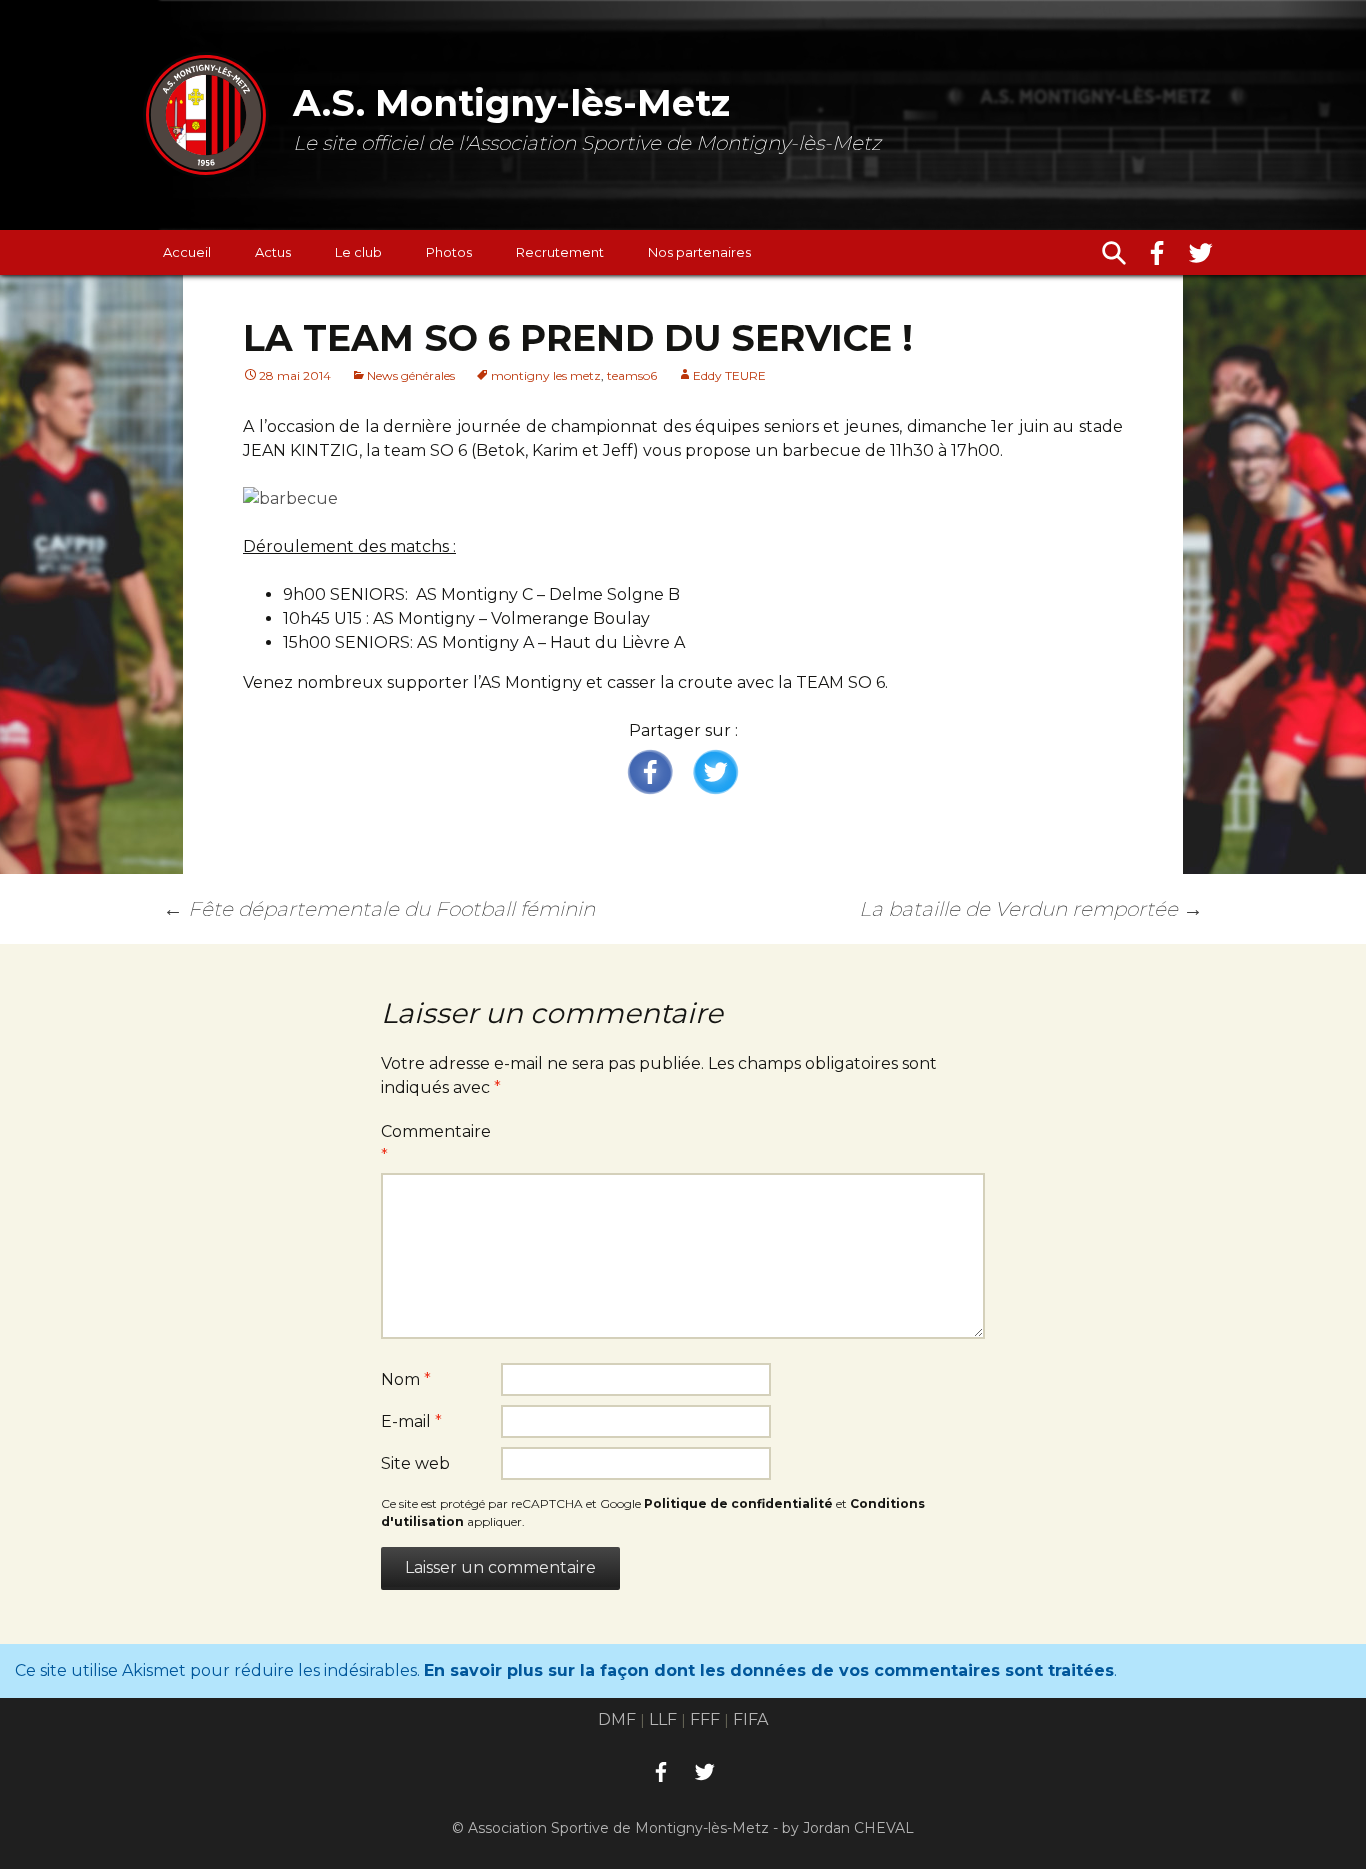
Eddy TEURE (729, 375)
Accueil (187, 252)
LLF (663, 1719)
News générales (411, 375)
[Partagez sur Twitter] (715, 773)
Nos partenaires (699, 252)
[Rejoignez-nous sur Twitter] (1201, 253)
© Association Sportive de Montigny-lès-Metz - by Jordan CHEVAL (683, 1828)
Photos (449, 252)
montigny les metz (546, 375)
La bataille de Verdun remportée (1031, 909)
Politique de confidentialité (738, 1503)
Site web (415, 1463)
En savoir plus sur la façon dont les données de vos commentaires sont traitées (769, 1670)
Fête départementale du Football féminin (379, 909)
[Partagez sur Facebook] (651, 773)
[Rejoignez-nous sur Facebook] (1157, 253)
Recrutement (560, 252)
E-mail (411, 1421)
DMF (617, 1719)
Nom (406, 1379)
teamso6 (632, 375)
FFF (705, 1719)
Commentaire (436, 1143)
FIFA (750, 1719)
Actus (273, 252)
